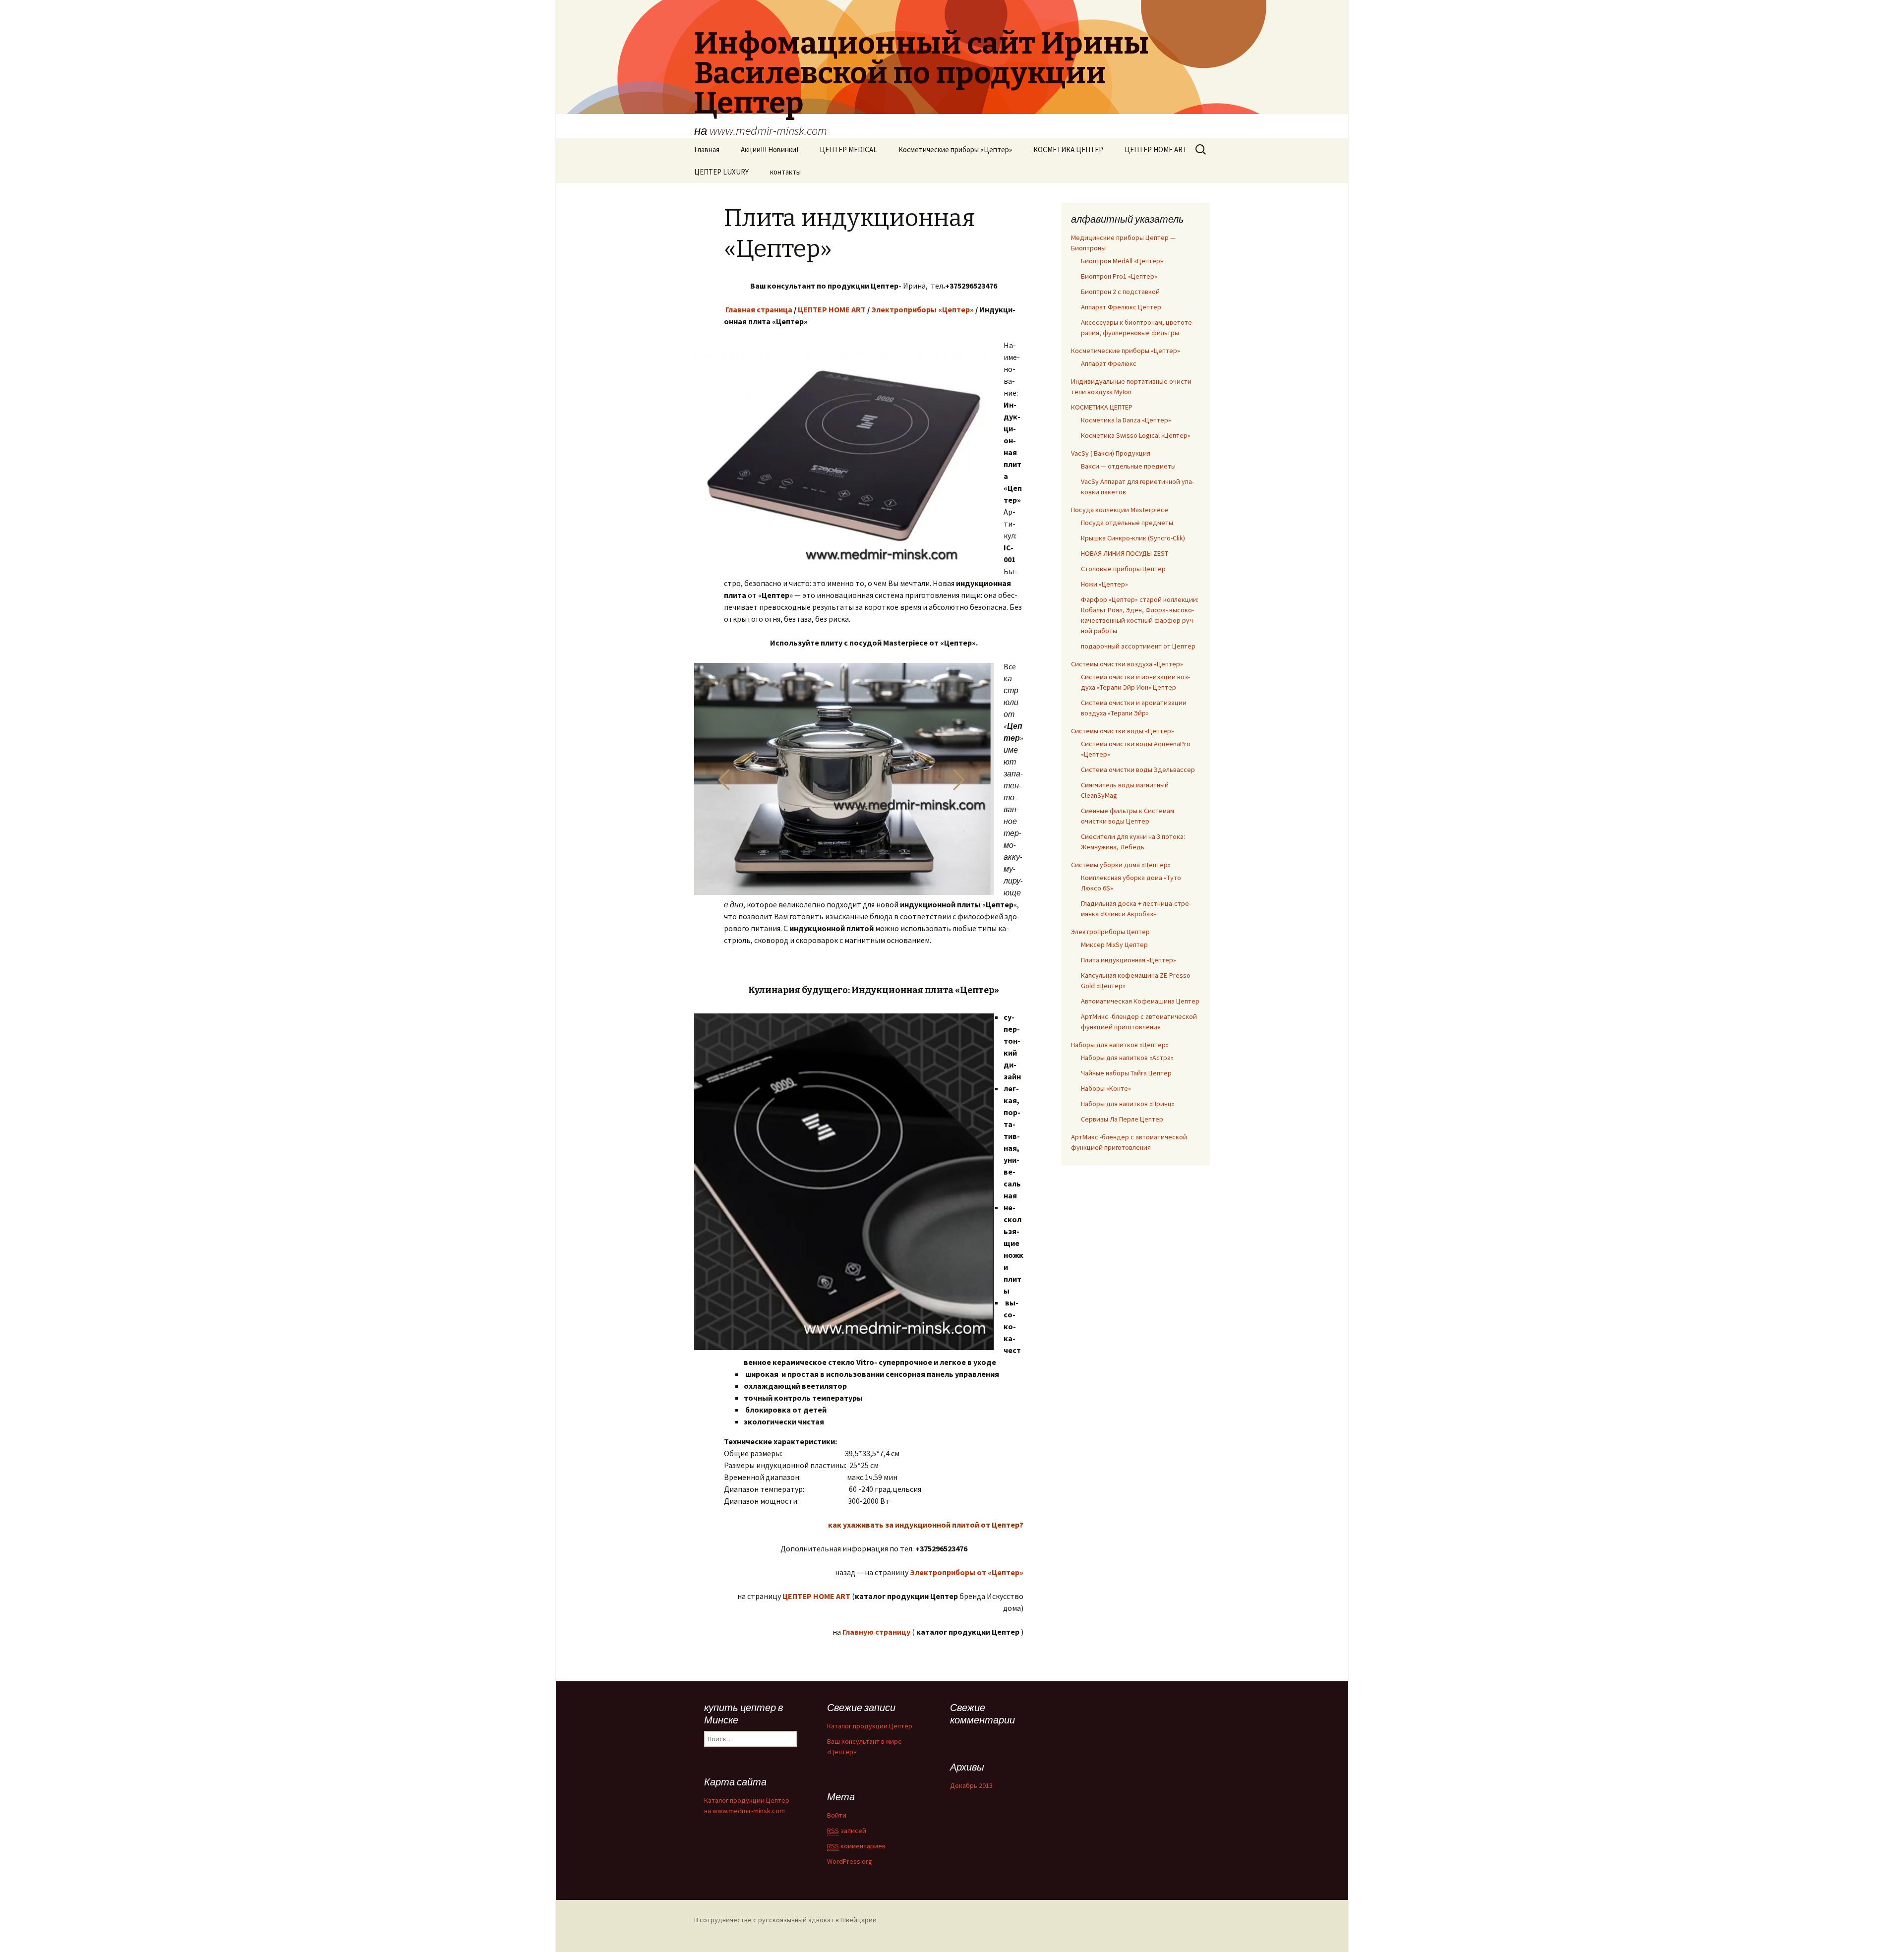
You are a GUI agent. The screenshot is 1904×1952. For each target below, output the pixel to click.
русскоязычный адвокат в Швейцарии (817, 1920)
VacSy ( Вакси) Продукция (1111, 453)
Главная (707, 149)
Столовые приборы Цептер (1123, 569)
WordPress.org (850, 1861)
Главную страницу (876, 1632)
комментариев (856, 1846)
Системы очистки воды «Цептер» (1123, 731)
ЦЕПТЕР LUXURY (721, 172)
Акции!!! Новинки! (770, 149)
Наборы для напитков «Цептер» (1120, 1045)
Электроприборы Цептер (1110, 932)
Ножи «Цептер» (1104, 584)
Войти (837, 1815)
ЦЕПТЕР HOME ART (1156, 149)
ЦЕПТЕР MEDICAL (848, 149)
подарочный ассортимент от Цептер (1138, 646)
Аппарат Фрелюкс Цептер (1121, 307)
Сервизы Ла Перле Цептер (1122, 1119)
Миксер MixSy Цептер (1114, 945)
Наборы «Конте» (1106, 1088)
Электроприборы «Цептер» (922, 309)
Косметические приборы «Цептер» (955, 149)
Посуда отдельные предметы (1127, 523)
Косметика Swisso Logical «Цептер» (1136, 435)
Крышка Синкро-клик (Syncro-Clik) (1133, 538)
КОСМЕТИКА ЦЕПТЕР (1068, 149)
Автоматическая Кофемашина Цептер (1140, 1001)
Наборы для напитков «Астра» (1127, 1058)
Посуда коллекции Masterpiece (1120, 510)
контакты (785, 172)
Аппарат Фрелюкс (1109, 363)
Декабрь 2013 (971, 1785)
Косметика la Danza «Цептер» (1126, 420)
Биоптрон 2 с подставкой (1120, 292)
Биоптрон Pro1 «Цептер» (1119, 276)
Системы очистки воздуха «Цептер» (1127, 664)
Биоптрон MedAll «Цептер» (1122, 261)
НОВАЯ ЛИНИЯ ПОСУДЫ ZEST (1125, 553)
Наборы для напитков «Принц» (1128, 1104)
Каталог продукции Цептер (870, 1726)
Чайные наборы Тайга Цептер (1126, 1073)
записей (847, 1831)
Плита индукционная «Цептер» (1129, 960)
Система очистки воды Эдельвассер (1138, 769)
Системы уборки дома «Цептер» (1121, 865)
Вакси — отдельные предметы (1128, 466)
